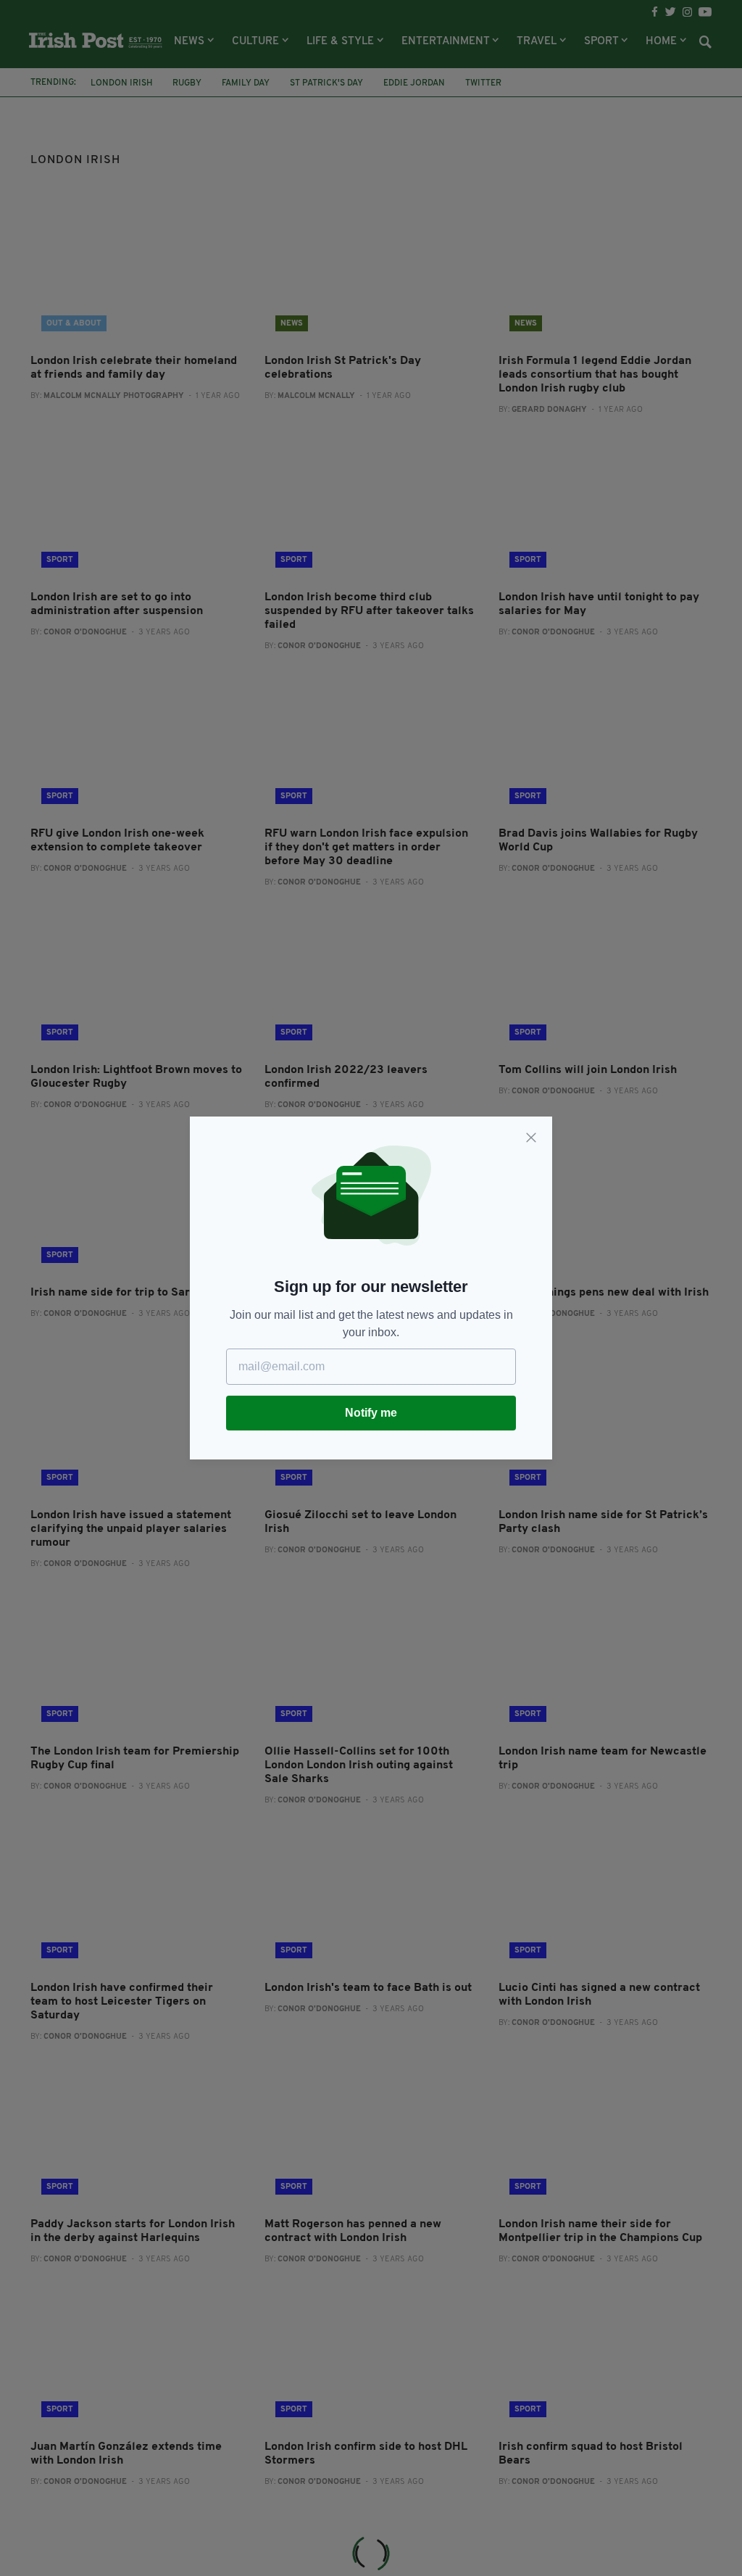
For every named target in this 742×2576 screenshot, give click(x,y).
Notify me (371, 1413)
